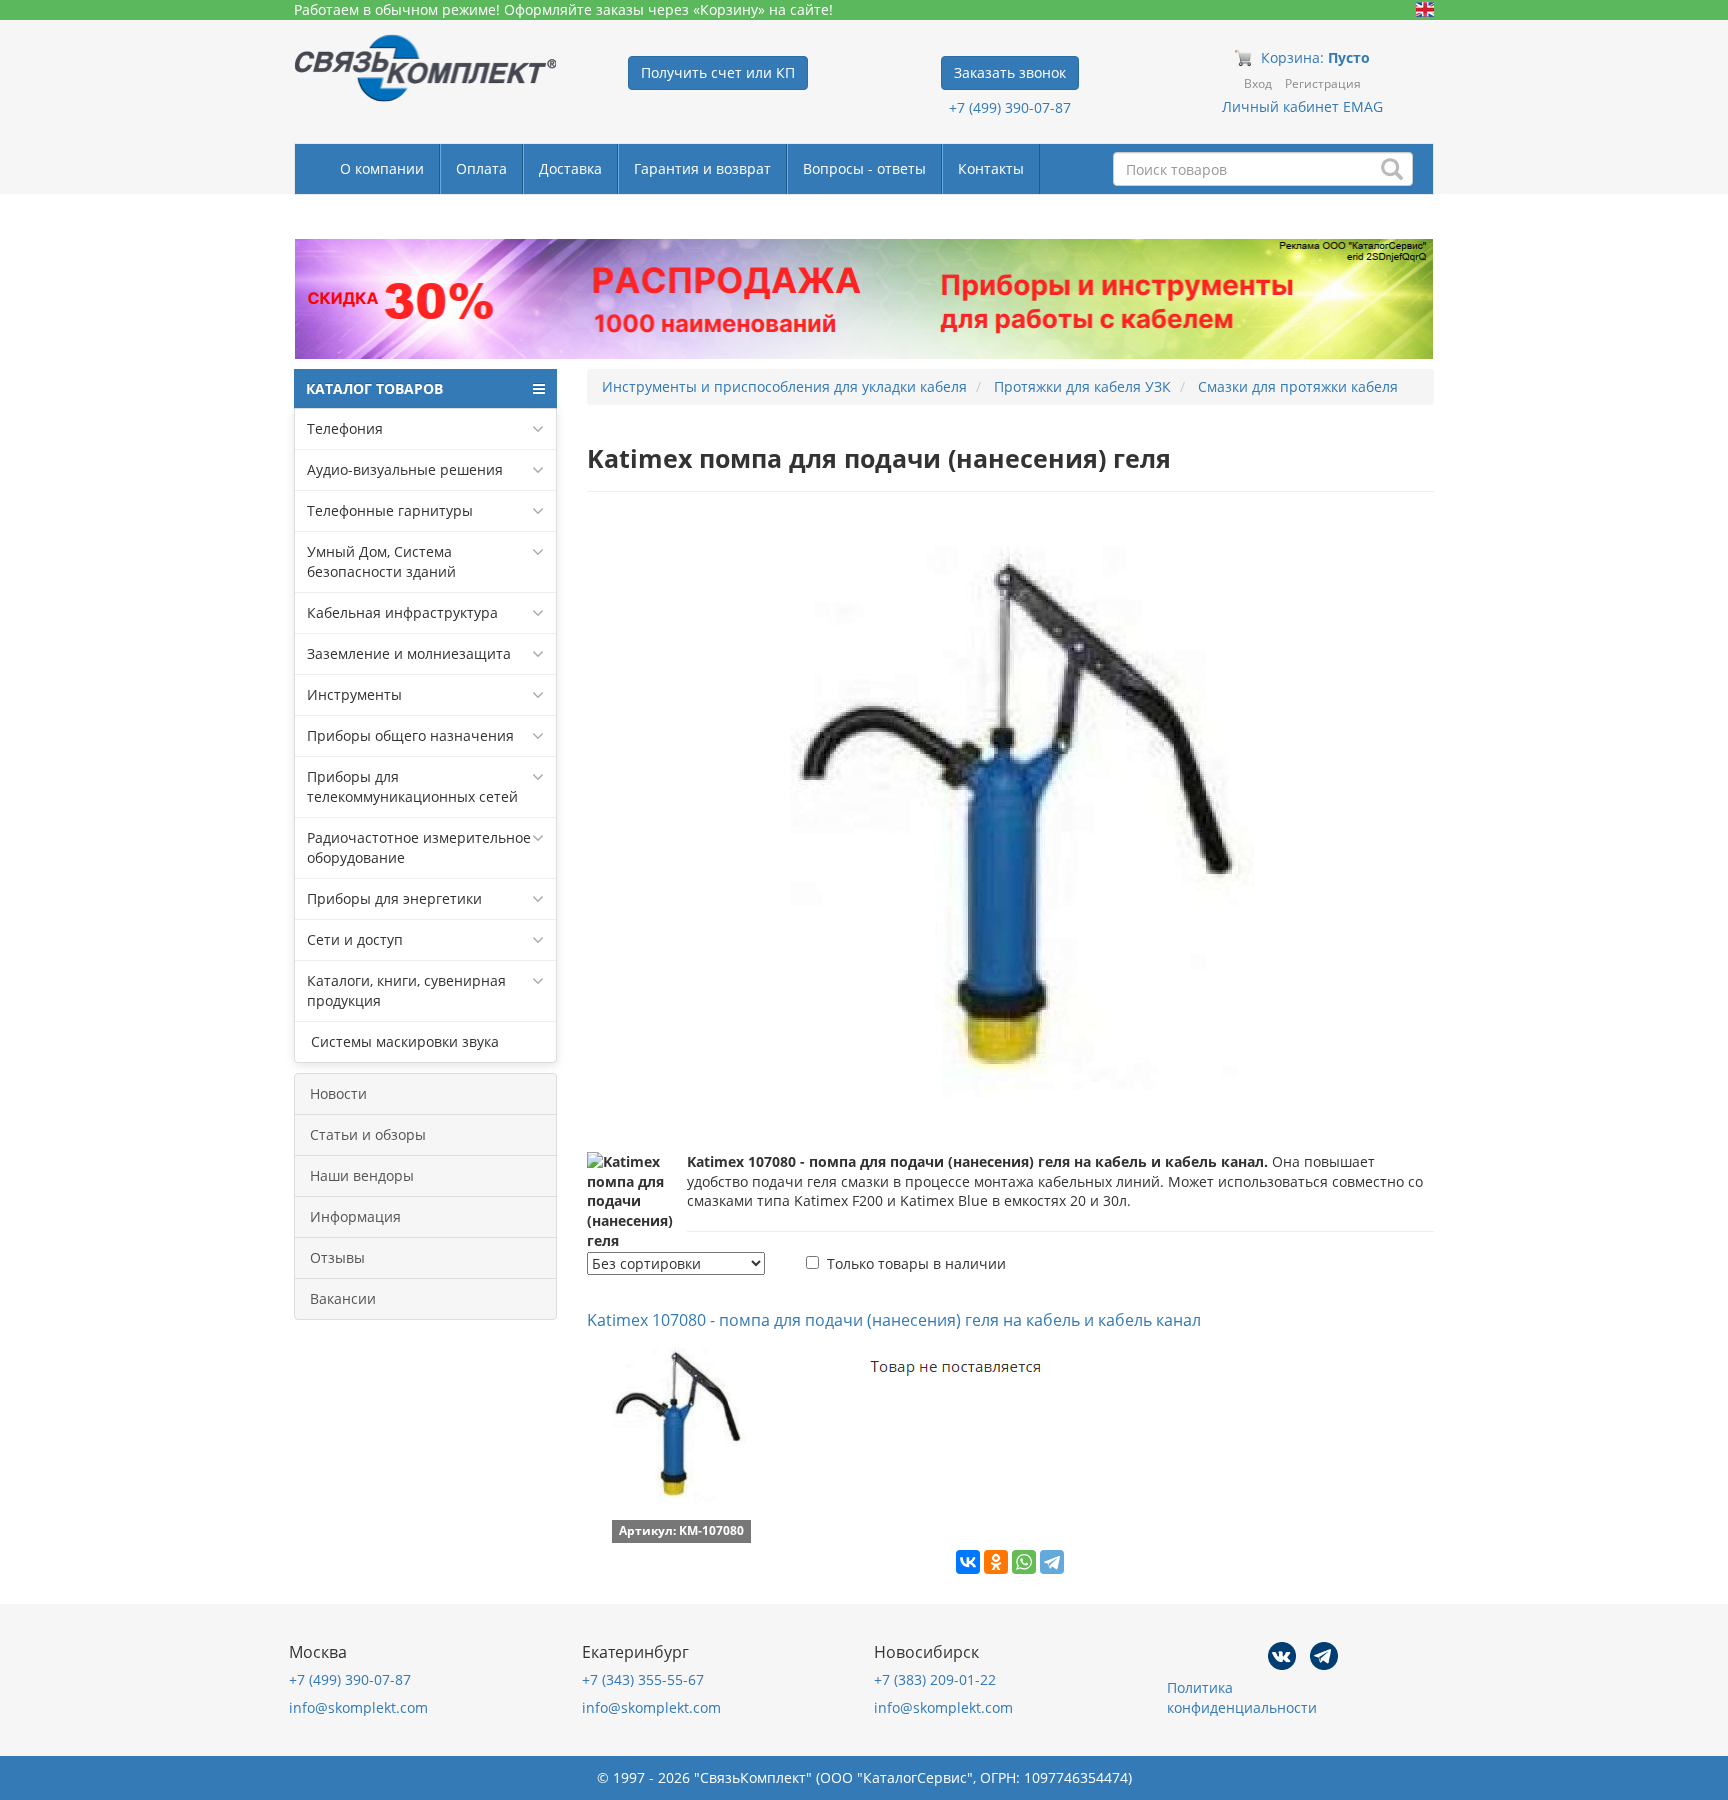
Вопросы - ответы (864, 168)
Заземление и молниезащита (409, 653)
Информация (355, 1216)
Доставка (570, 168)
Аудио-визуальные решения (405, 469)
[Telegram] (1052, 1562)
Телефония (345, 428)
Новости (338, 1093)
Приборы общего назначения (410, 735)
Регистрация (1323, 83)
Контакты (991, 168)
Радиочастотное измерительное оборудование (419, 847)
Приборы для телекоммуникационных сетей (412, 786)
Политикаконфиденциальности (1242, 1697)
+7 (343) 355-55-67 (643, 1679)
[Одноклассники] (996, 1562)
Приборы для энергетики (394, 898)
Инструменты (354, 694)
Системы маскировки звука (403, 1041)
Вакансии (343, 1298)
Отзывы (337, 1257)
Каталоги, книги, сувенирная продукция (406, 990)
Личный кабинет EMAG (1302, 106)
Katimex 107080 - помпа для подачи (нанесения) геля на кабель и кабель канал (894, 1320)
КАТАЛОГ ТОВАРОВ (374, 388)
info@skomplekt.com (358, 1707)
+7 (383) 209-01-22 (935, 1679)
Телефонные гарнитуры (390, 510)
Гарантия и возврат (702, 168)
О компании (382, 168)
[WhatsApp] (1024, 1562)
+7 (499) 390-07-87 (1010, 107)
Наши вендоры (362, 1175)
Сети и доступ (355, 939)
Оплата (481, 168)
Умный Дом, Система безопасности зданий (381, 561)
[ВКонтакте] (968, 1562)
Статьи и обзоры (368, 1134)
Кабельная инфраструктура (402, 612)
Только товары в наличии (916, 1263)
